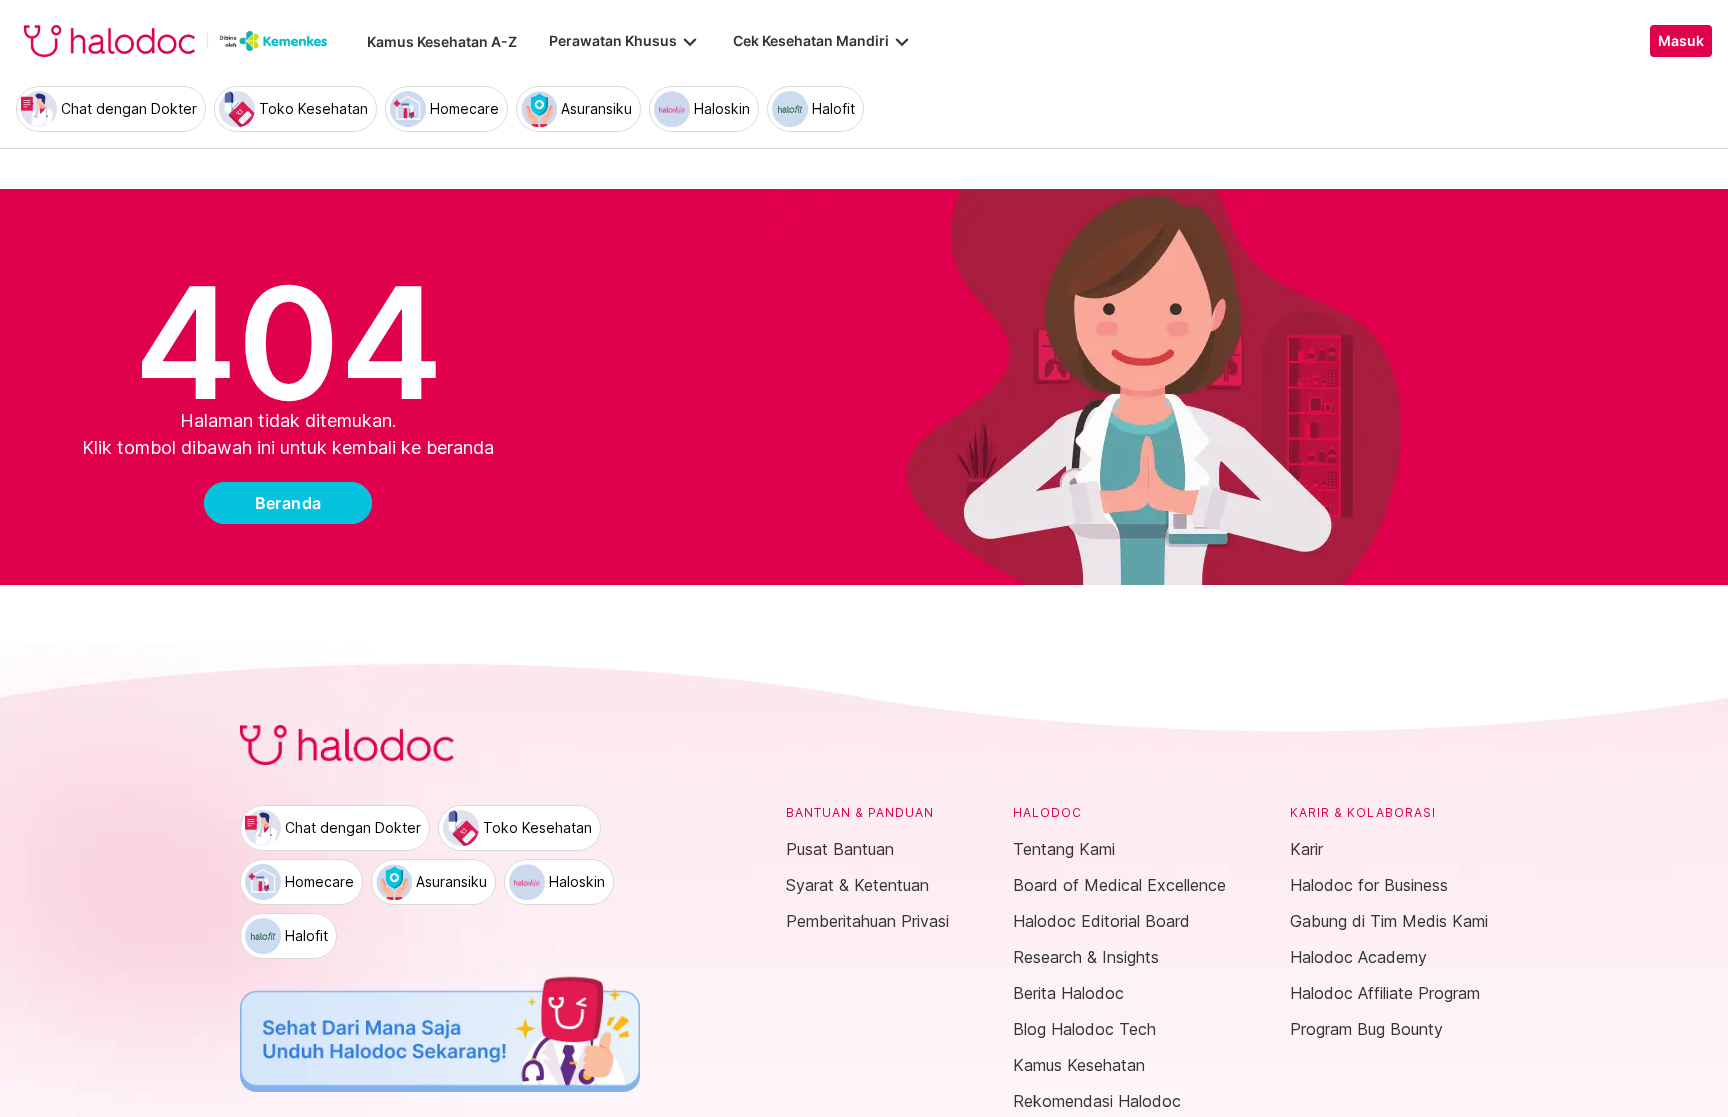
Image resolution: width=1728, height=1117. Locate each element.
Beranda (288, 503)
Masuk (1681, 41)
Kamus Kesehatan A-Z (442, 41)
